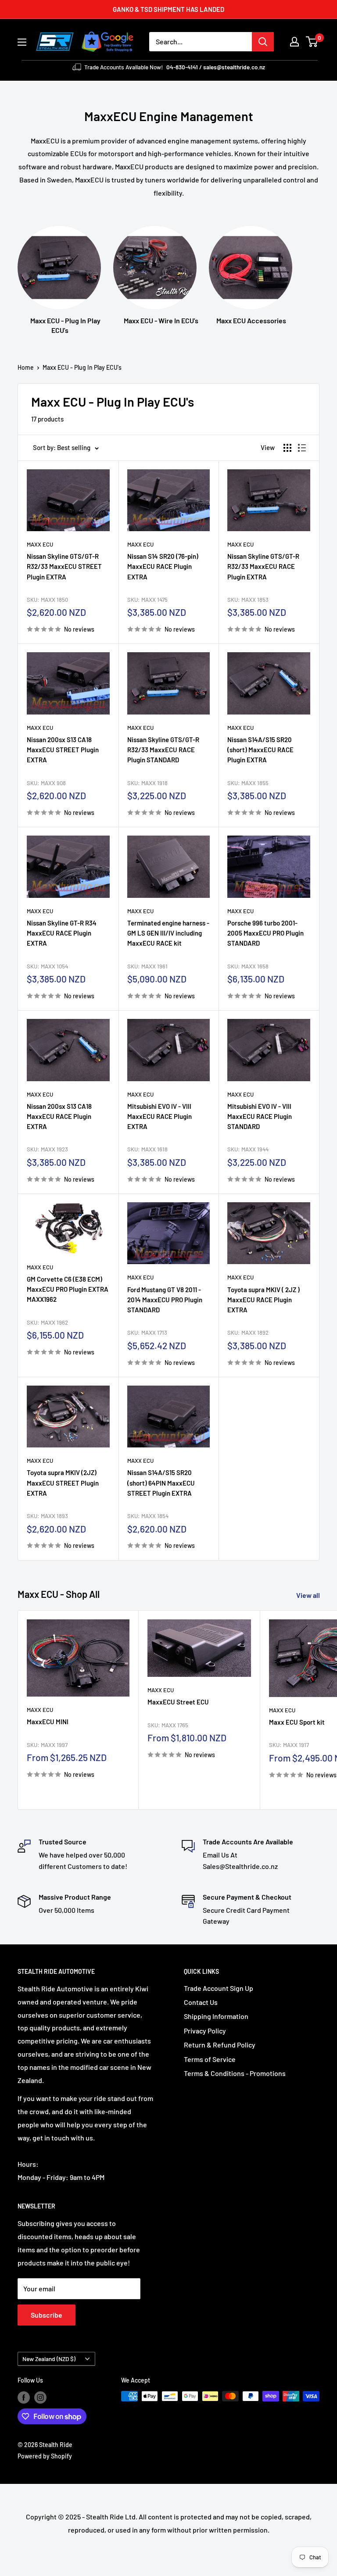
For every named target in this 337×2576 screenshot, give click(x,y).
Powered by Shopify (45, 2456)
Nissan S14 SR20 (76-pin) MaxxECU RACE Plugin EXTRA (163, 566)
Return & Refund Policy (220, 2045)
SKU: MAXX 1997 (47, 1745)
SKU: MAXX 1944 (248, 1149)
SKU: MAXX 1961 (147, 966)
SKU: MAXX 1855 (248, 783)
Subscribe (47, 2315)
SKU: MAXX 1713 (147, 1333)
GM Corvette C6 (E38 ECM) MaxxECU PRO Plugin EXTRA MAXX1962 (68, 1289)
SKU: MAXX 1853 (248, 600)
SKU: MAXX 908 (46, 783)
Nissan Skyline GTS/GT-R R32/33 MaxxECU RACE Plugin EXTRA (263, 566)
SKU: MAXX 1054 (47, 966)
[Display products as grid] (287, 448)
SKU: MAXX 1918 (147, 783)
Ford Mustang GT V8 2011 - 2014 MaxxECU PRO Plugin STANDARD (165, 1300)
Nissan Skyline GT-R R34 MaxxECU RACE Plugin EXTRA (62, 933)
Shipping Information (216, 2016)
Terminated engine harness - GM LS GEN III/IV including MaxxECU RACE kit (168, 933)
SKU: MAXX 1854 (148, 1516)
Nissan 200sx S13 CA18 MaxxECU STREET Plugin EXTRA (63, 750)
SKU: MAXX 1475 (147, 600)
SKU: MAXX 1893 (47, 1516)
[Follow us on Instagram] (40, 2397)
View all (309, 1595)
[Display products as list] (302, 448)
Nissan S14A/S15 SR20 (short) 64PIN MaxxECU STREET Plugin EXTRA (161, 1483)
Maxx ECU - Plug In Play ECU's (82, 367)
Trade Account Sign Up (219, 1988)
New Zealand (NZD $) (49, 2359)
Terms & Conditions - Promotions (235, 2073)
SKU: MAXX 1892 (248, 1333)
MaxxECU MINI (48, 1722)
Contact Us (201, 2002)
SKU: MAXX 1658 (248, 966)
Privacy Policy (205, 2031)
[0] (312, 42)
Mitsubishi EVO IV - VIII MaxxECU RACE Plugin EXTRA (160, 1117)
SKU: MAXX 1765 (168, 1725)
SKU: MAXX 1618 (147, 1149)
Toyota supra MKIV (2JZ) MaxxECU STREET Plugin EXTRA (63, 1483)
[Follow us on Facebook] (24, 2397)
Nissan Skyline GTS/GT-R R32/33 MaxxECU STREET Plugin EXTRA (64, 566)
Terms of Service (210, 2059)
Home (26, 367)
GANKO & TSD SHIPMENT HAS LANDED (168, 9)
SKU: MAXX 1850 (47, 600)
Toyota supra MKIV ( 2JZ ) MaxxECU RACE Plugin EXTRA (264, 1300)
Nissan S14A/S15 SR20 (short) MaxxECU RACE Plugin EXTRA (260, 750)
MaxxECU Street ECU (178, 1702)
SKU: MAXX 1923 (47, 1149)
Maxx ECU (40, 544)
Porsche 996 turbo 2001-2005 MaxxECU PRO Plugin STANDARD (265, 933)
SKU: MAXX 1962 (47, 1322)
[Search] (263, 42)
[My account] (294, 42)
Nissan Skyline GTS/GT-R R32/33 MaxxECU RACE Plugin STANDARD (163, 750)
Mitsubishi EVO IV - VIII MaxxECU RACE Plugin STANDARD (260, 1117)
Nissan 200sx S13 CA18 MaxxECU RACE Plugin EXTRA (59, 1117)
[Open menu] (22, 42)
